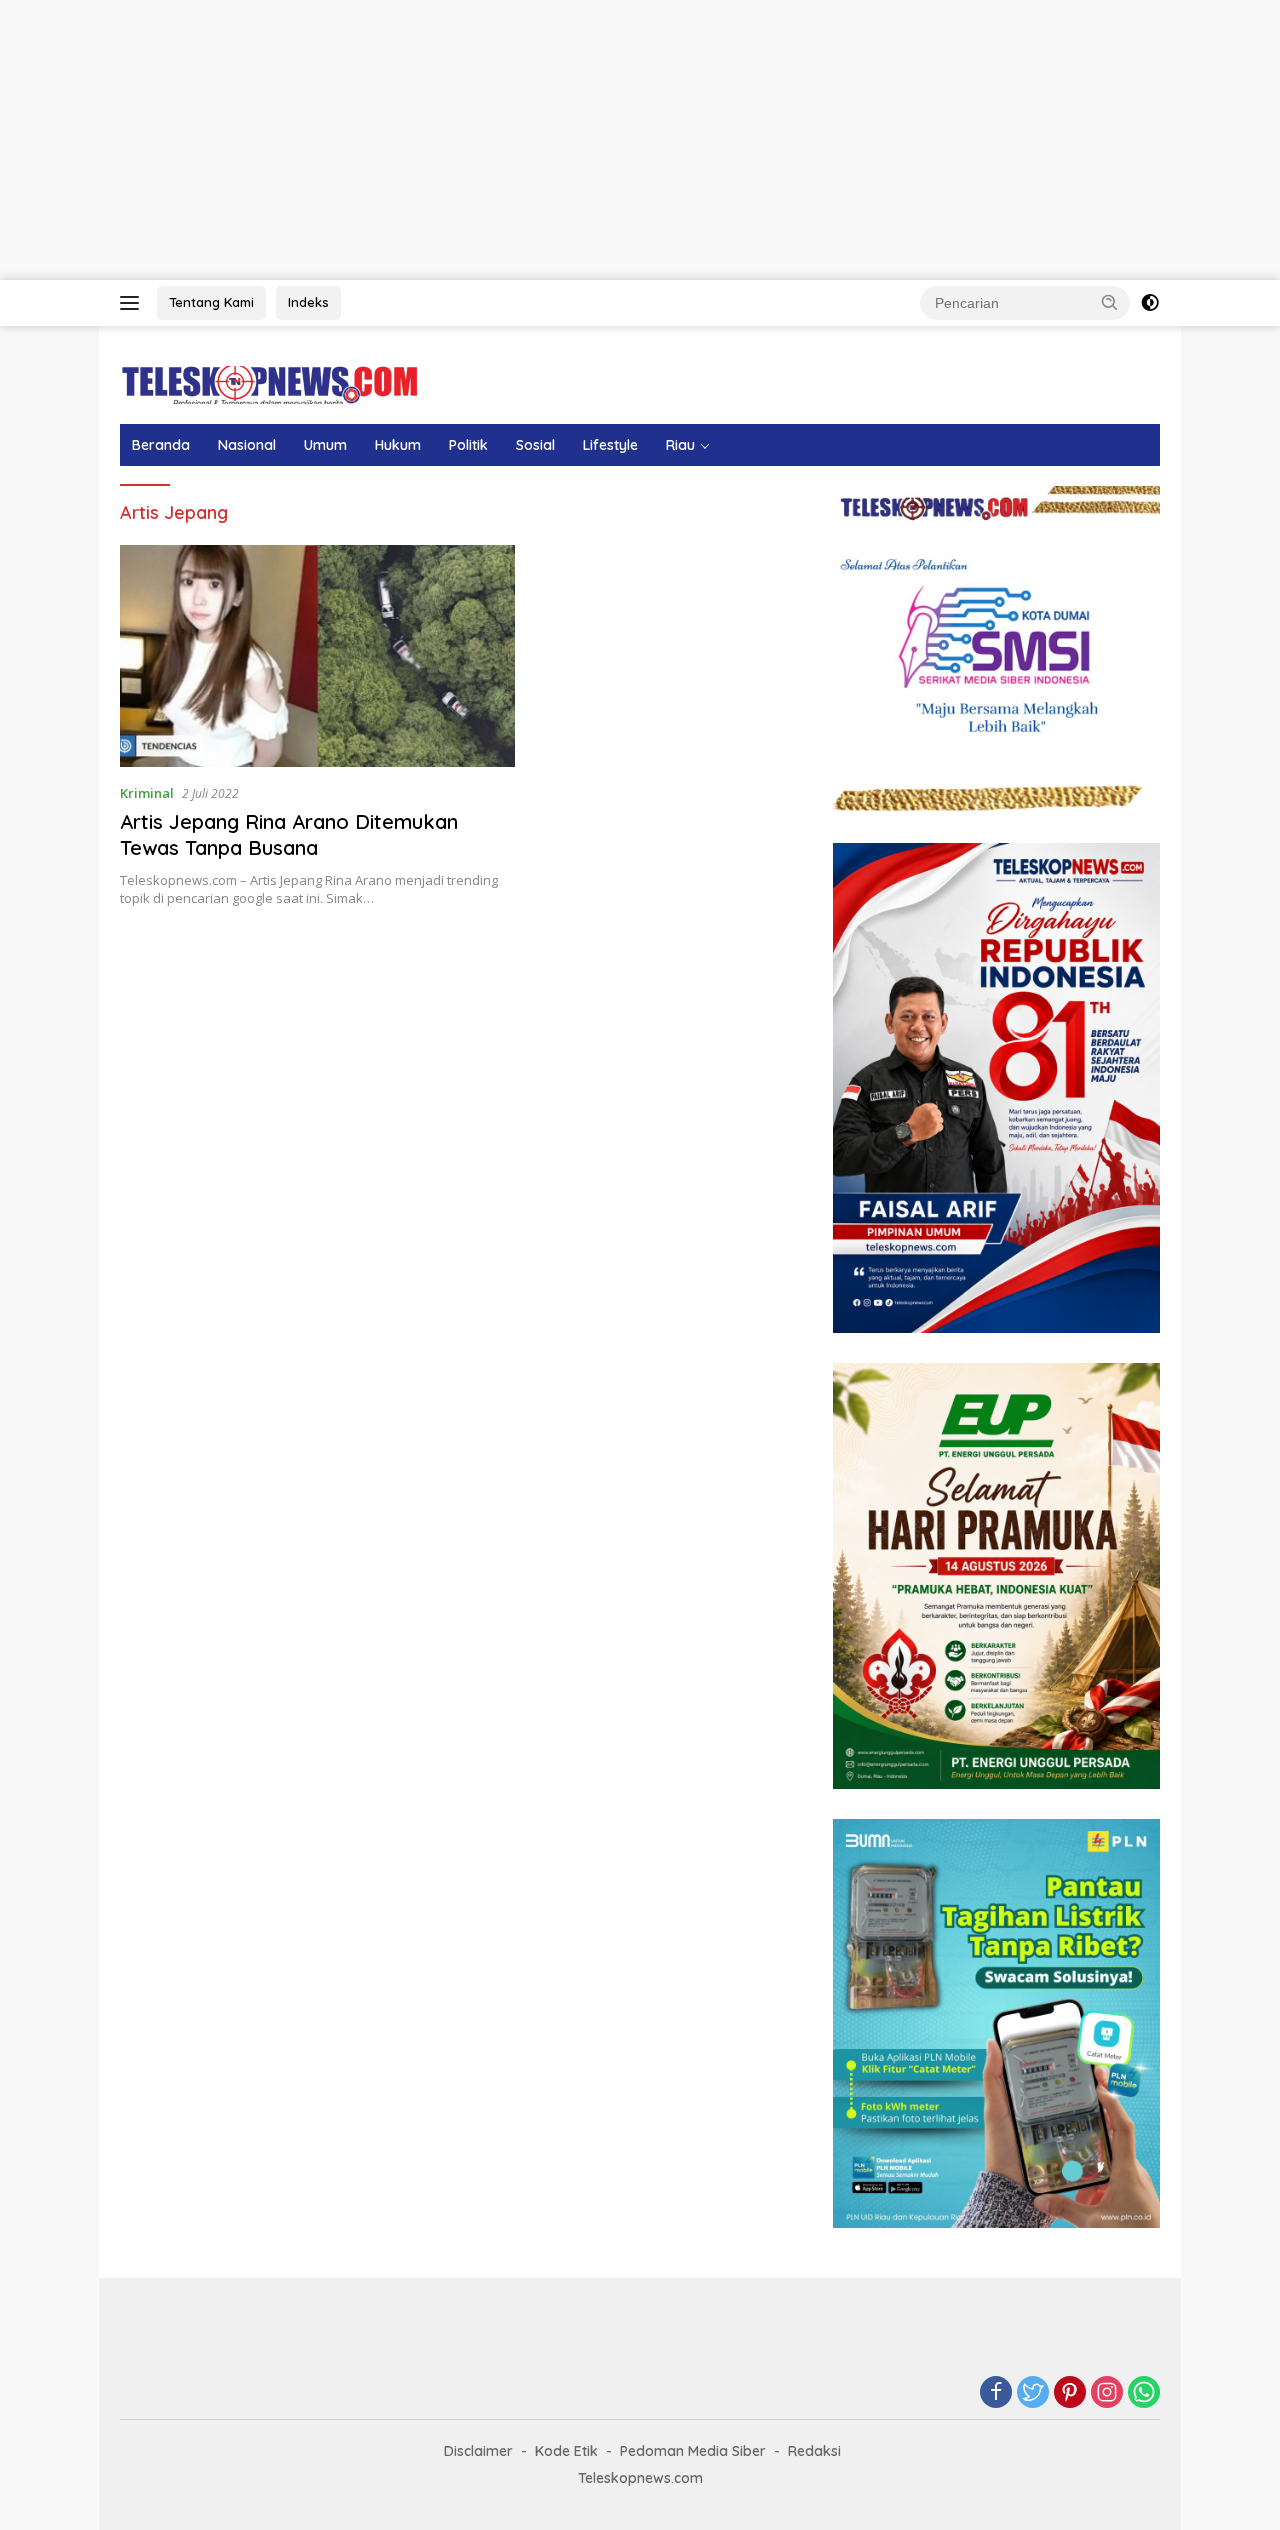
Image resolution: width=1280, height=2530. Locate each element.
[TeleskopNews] (269, 383)
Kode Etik (566, 2451)
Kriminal (147, 793)
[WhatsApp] (1144, 2393)
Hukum (398, 445)
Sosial (535, 445)
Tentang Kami (211, 302)
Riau (680, 445)
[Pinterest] (1070, 2393)
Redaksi (814, 2451)
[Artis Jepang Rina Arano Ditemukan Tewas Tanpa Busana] (317, 656)
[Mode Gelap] (1150, 303)
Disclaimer (478, 2451)
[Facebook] (996, 2393)
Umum (325, 445)
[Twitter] (1033, 2393)
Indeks (308, 302)
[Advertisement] (600, 140)
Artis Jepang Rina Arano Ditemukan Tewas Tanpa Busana (289, 834)
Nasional (247, 445)
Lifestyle (610, 445)
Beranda (161, 445)
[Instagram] (1107, 2393)
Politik (468, 445)
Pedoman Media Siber (693, 2451)
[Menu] (133, 303)
